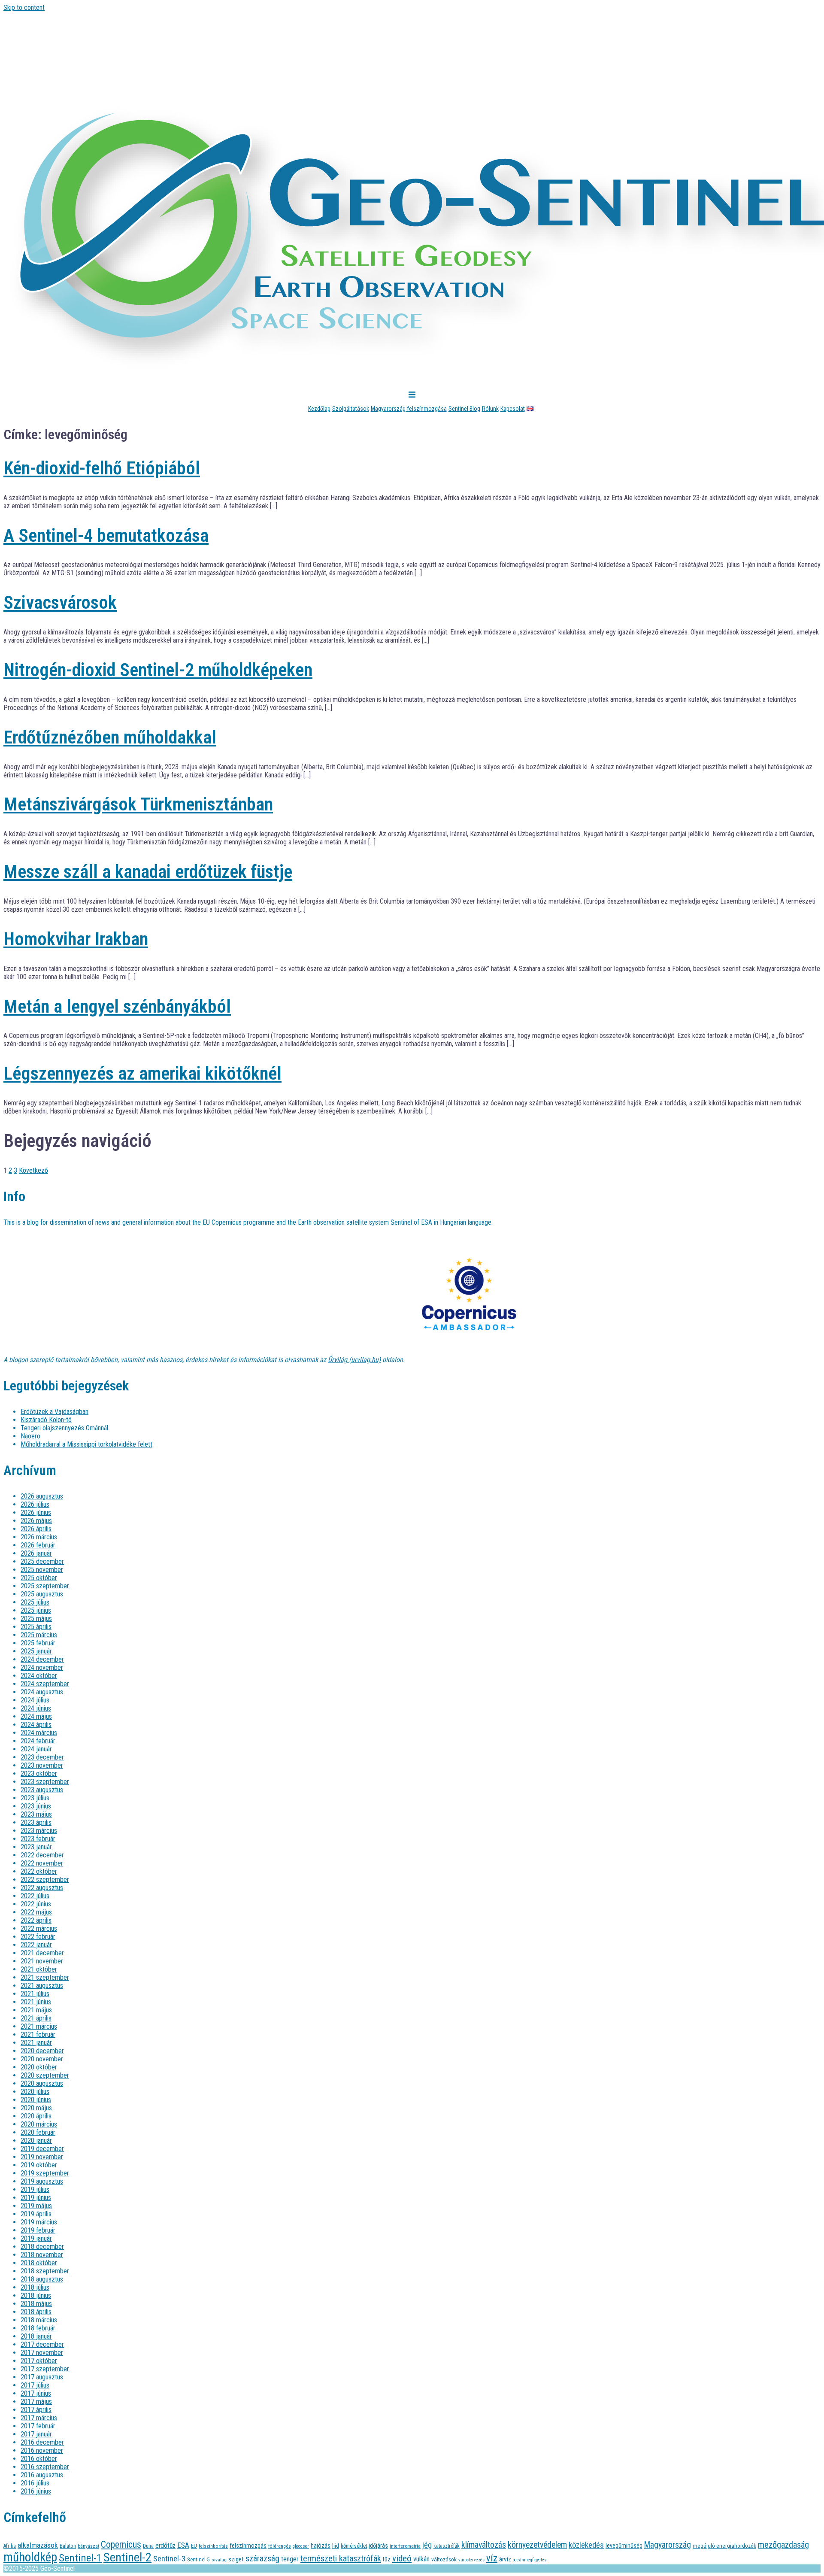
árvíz (505, 2559)
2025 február (38, 1643)
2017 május (36, 2402)
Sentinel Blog (464, 409)
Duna (148, 2546)
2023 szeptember (45, 1782)
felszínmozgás (248, 2546)
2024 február (38, 1741)
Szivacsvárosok (60, 602)
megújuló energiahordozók (724, 2546)
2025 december (42, 1561)
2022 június (36, 1904)
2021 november (42, 1961)
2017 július (35, 2385)
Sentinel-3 (169, 2559)
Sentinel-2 (127, 2557)
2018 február (38, 2328)
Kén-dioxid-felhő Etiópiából (102, 468)
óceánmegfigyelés (530, 2560)
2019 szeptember (45, 2173)
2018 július (35, 2287)
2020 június (36, 2100)
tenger (290, 2559)
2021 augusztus (42, 1986)
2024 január (36, 1749)
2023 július (35, 1798)
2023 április (36, 1822)
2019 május (36, 2206)
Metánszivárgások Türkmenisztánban (138, 804)
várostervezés (471, 2560)
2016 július (35, 2483)
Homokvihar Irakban (76, 939)
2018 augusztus (42, 2279)
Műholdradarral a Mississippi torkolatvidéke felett (86, 1444)
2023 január (36, 1847)
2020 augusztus (42, 2083)
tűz (387, 2559)
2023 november (42, 1765)
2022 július (35, 1896)
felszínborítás (213, 2546)
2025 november (42, 1570)
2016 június (36, 2491)
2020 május (36, 2108)
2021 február (38, 2034)
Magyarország (668, 2545)
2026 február (38, 1545)
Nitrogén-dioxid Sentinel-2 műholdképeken (158, 670)
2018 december (42, 2247)
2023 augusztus (42, 1790)
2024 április (36, 1725)
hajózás (321, 2546)
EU (194, 2546)
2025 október (39, 1578)
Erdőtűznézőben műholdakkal (110, 737)
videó (402, 2558)
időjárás (378, 2546)
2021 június (36, 2002)
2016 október (39, 2459)
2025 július (35, 1602)
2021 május (36, 2010)
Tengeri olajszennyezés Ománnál (64, 1428)
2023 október (39, 1773)
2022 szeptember (45, 1880)
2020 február (38, 2132)
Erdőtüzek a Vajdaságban (55, 1412)
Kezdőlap (319, 409)
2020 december (42, 2051)
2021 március (39, 2026)
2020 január (36, 2141)
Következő (33, 1170)
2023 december (42, 1757)
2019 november (42, 2157)
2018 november (42, 2255)
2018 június (36, 2295)
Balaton (68, 2546)
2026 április (36, 1529)
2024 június (36, 1708)
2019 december (42, 2149)
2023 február (38, 1839)
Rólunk (490, 409)
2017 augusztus (42, 2377)
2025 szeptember (45, 1586)
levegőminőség (624, 2546)
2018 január (36, 2336)
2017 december (42, 2344)
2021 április (36, 2018)
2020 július (35, 2092)
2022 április (36, 1920)
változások (444, 2559)
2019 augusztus (42, 2181)
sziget (236, 2559)
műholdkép (30, 2557)
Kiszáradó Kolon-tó (46, 1420)
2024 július (35, 1700)
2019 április (36, 2214)
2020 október (39, 2067)
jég (427, 2545)
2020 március (39, 2124)
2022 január (36, 1945)
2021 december (42, 1953)
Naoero (30, 1436)
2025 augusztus (42, 1594)
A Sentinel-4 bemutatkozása (106, 536)
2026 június (36, 1513)
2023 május (36, 1814)
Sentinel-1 (80, 2558)
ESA (183, 2545)
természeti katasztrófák (341, 2558)
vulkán (421, 2559)
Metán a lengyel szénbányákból (117, 1006)
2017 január (36, 2434)
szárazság (262, 2559)
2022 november (42, 1863)
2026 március (39, 1537)
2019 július (35, 2189)
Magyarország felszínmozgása (409, 409)
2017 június (36, 2393)
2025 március (39, 1635)
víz (492, 2558)
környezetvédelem (537, 2545)
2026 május (36, 1521)
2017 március (39, 2418)
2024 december (42, 1659)
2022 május (36, 1912)
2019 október (39, 2165)
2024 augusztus (42, 1692)
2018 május (36, 2304)
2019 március (39, 2222)
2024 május (36, 1716)
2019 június (36, 2198)
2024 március (39, 1733)
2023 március (39, 1831)
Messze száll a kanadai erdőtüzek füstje (148, 872)
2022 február (38, 1937)
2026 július (35, 1504)
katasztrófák (447, 2546)
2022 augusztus (42, 1888)
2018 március (39, 2320)
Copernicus (121, 2544)
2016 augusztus (42, 2475)
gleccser (301, 2546)
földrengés (280, 2546)
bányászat (88, 2546)
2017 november (42, 2353)
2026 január (36, 1553)
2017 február (38, 2426)
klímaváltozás (484, 2545)
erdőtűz (165, 2546)
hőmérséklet (354, 2546)
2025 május (36, 1619)
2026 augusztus (42, 1496)
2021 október (39, 1969)
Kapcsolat (513, 409)
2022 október (39, 1871)
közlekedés (586, 2545)
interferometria (405, 2546)
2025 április (36, 1627)
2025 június (36, 1610)
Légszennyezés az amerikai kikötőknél (142, 1073)
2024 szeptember (45, 1684)
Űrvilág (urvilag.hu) (354, 1360)
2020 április (36, 2116)
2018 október (39, 2263)
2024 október (39, 1676)
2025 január (36, 1651)
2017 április (36, 2410)
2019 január (36, 2238)
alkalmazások (38, 2545)
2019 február (38, 2230)
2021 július (35, 1994)
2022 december (42, 1855)
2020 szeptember (45, 2075)
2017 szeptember (45, 2369)
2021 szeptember (45, 1977)
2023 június (36, 1806)
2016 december (42, 2442)
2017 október (39, 2361)
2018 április (36, 2312)
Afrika (10, 2546)
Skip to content (24, 8)
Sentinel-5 (198, 2559)
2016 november (42, 2450)
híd (336, 2546)
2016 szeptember (45, 2467)
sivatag (219, 2560)
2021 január (36, 2043)
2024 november (42, 1667)
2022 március (39, 1928)
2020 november (42, 2059)
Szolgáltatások (351, 409)
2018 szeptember (45, 2271)
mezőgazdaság (783, 2545)
